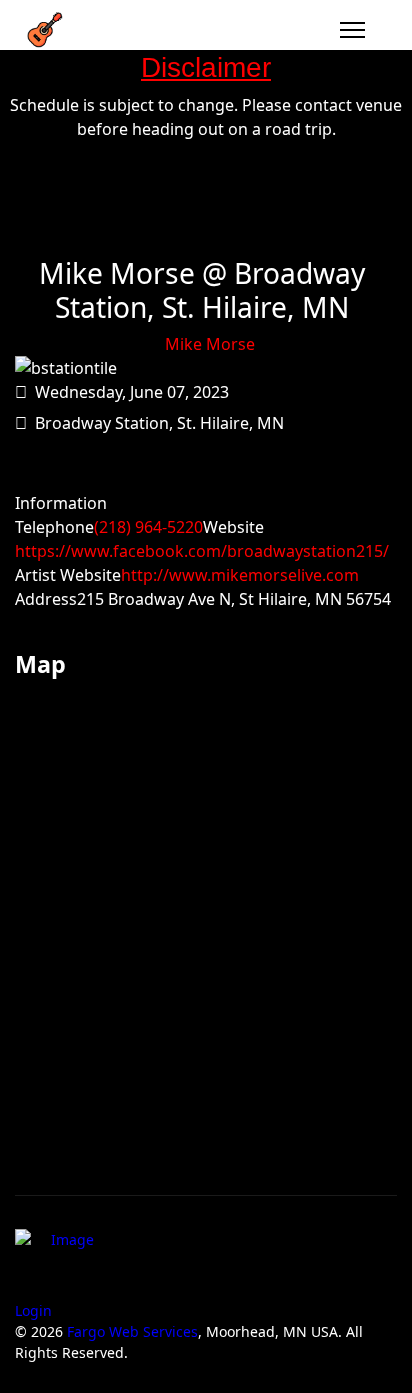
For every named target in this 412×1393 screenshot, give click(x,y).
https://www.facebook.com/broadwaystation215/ (202, 551)
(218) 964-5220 (148, 527)
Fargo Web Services (132, 1331)
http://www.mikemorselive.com (240, 575)
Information (61, 503)
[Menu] (352, 30)
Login (33, 1310)
